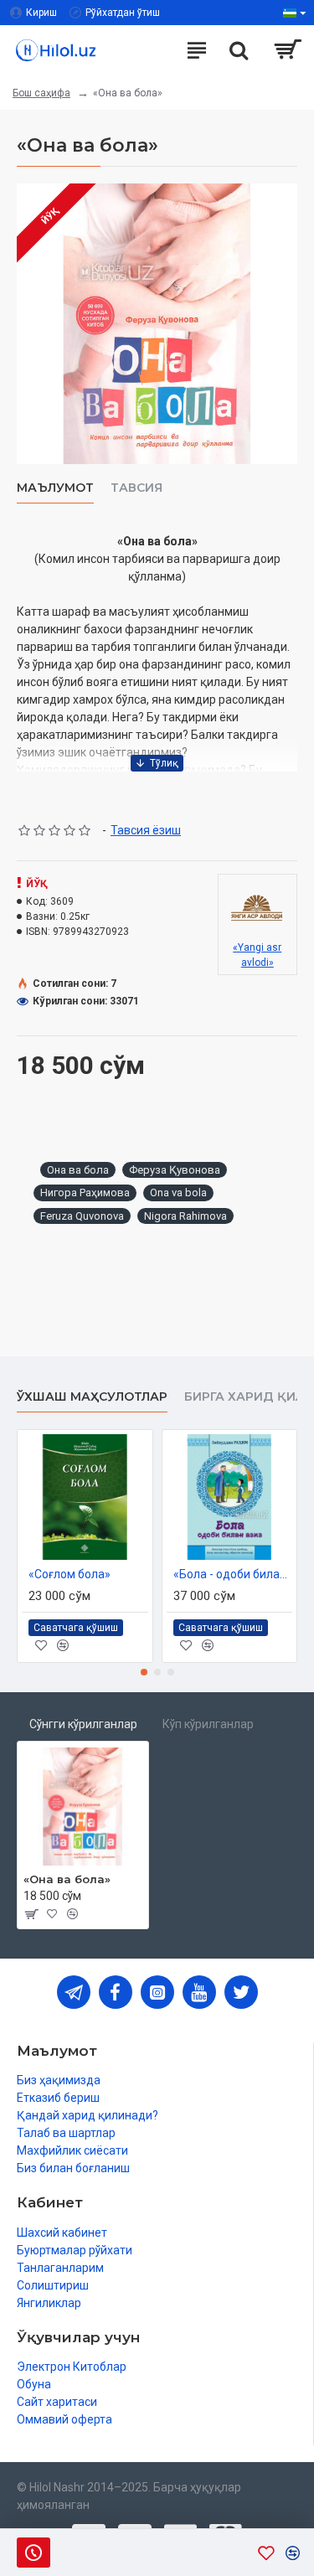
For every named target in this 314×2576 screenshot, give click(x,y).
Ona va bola (178, 1192)
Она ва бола (78, 1170)
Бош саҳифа (41, 93)
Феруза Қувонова (175, 1170)
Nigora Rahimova (185, 1216)
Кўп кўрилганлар (208, 1724)
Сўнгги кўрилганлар (83, 1724)
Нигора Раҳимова (85, 1192)
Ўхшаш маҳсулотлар (92, 1397)
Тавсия (136, 488)
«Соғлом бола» (69, 1574)
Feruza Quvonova (82, 1216)
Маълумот (55, 488)
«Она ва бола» (67, 1879)
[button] (144, 1672)
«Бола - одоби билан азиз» (233, 1574)
